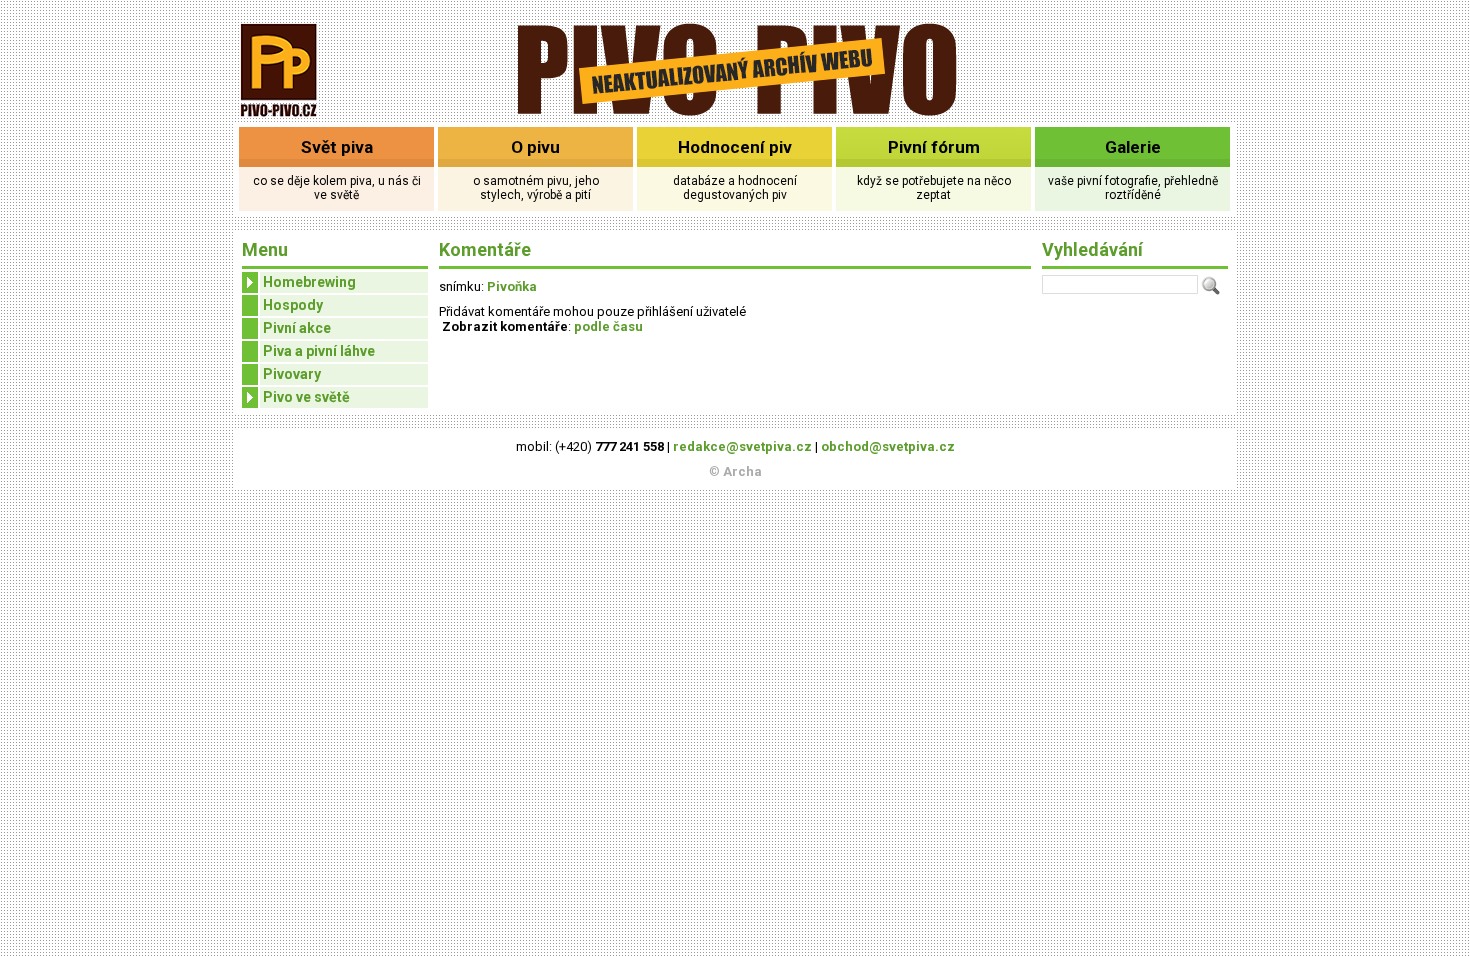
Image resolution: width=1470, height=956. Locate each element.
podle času (608, 326)
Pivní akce (297, 328)
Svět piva (337, 147)
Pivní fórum (934, 147)
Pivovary (292, 374)
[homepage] (735, 112)
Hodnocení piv (735, 147)
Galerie (1133, 147)
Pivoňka (512, 286)
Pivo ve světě (306, 397)
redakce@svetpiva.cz (742, 446)
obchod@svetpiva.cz (888, 446)
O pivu (535, 147)
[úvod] (279, 118)
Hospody (293, 305)
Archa (742, 471)
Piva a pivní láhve (319, 351)
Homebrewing (309, 282)
